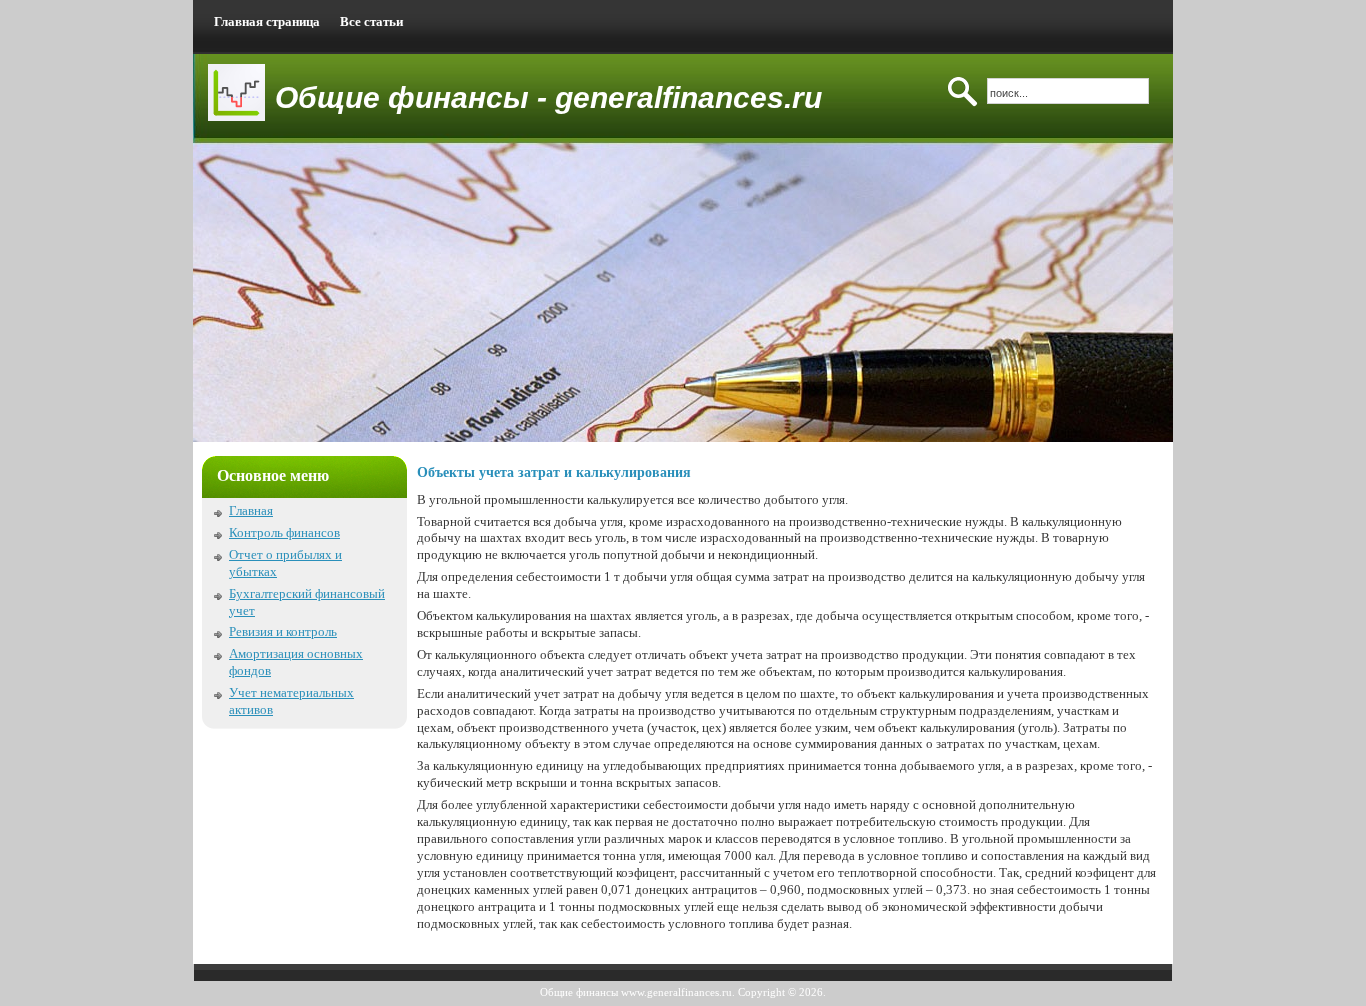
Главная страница (267, 21)
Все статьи (371, 21)
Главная (251, 510)
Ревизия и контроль (283, 631)
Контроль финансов (284, 532)
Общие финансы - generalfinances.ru (548, 97)
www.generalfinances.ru (676, 992)
